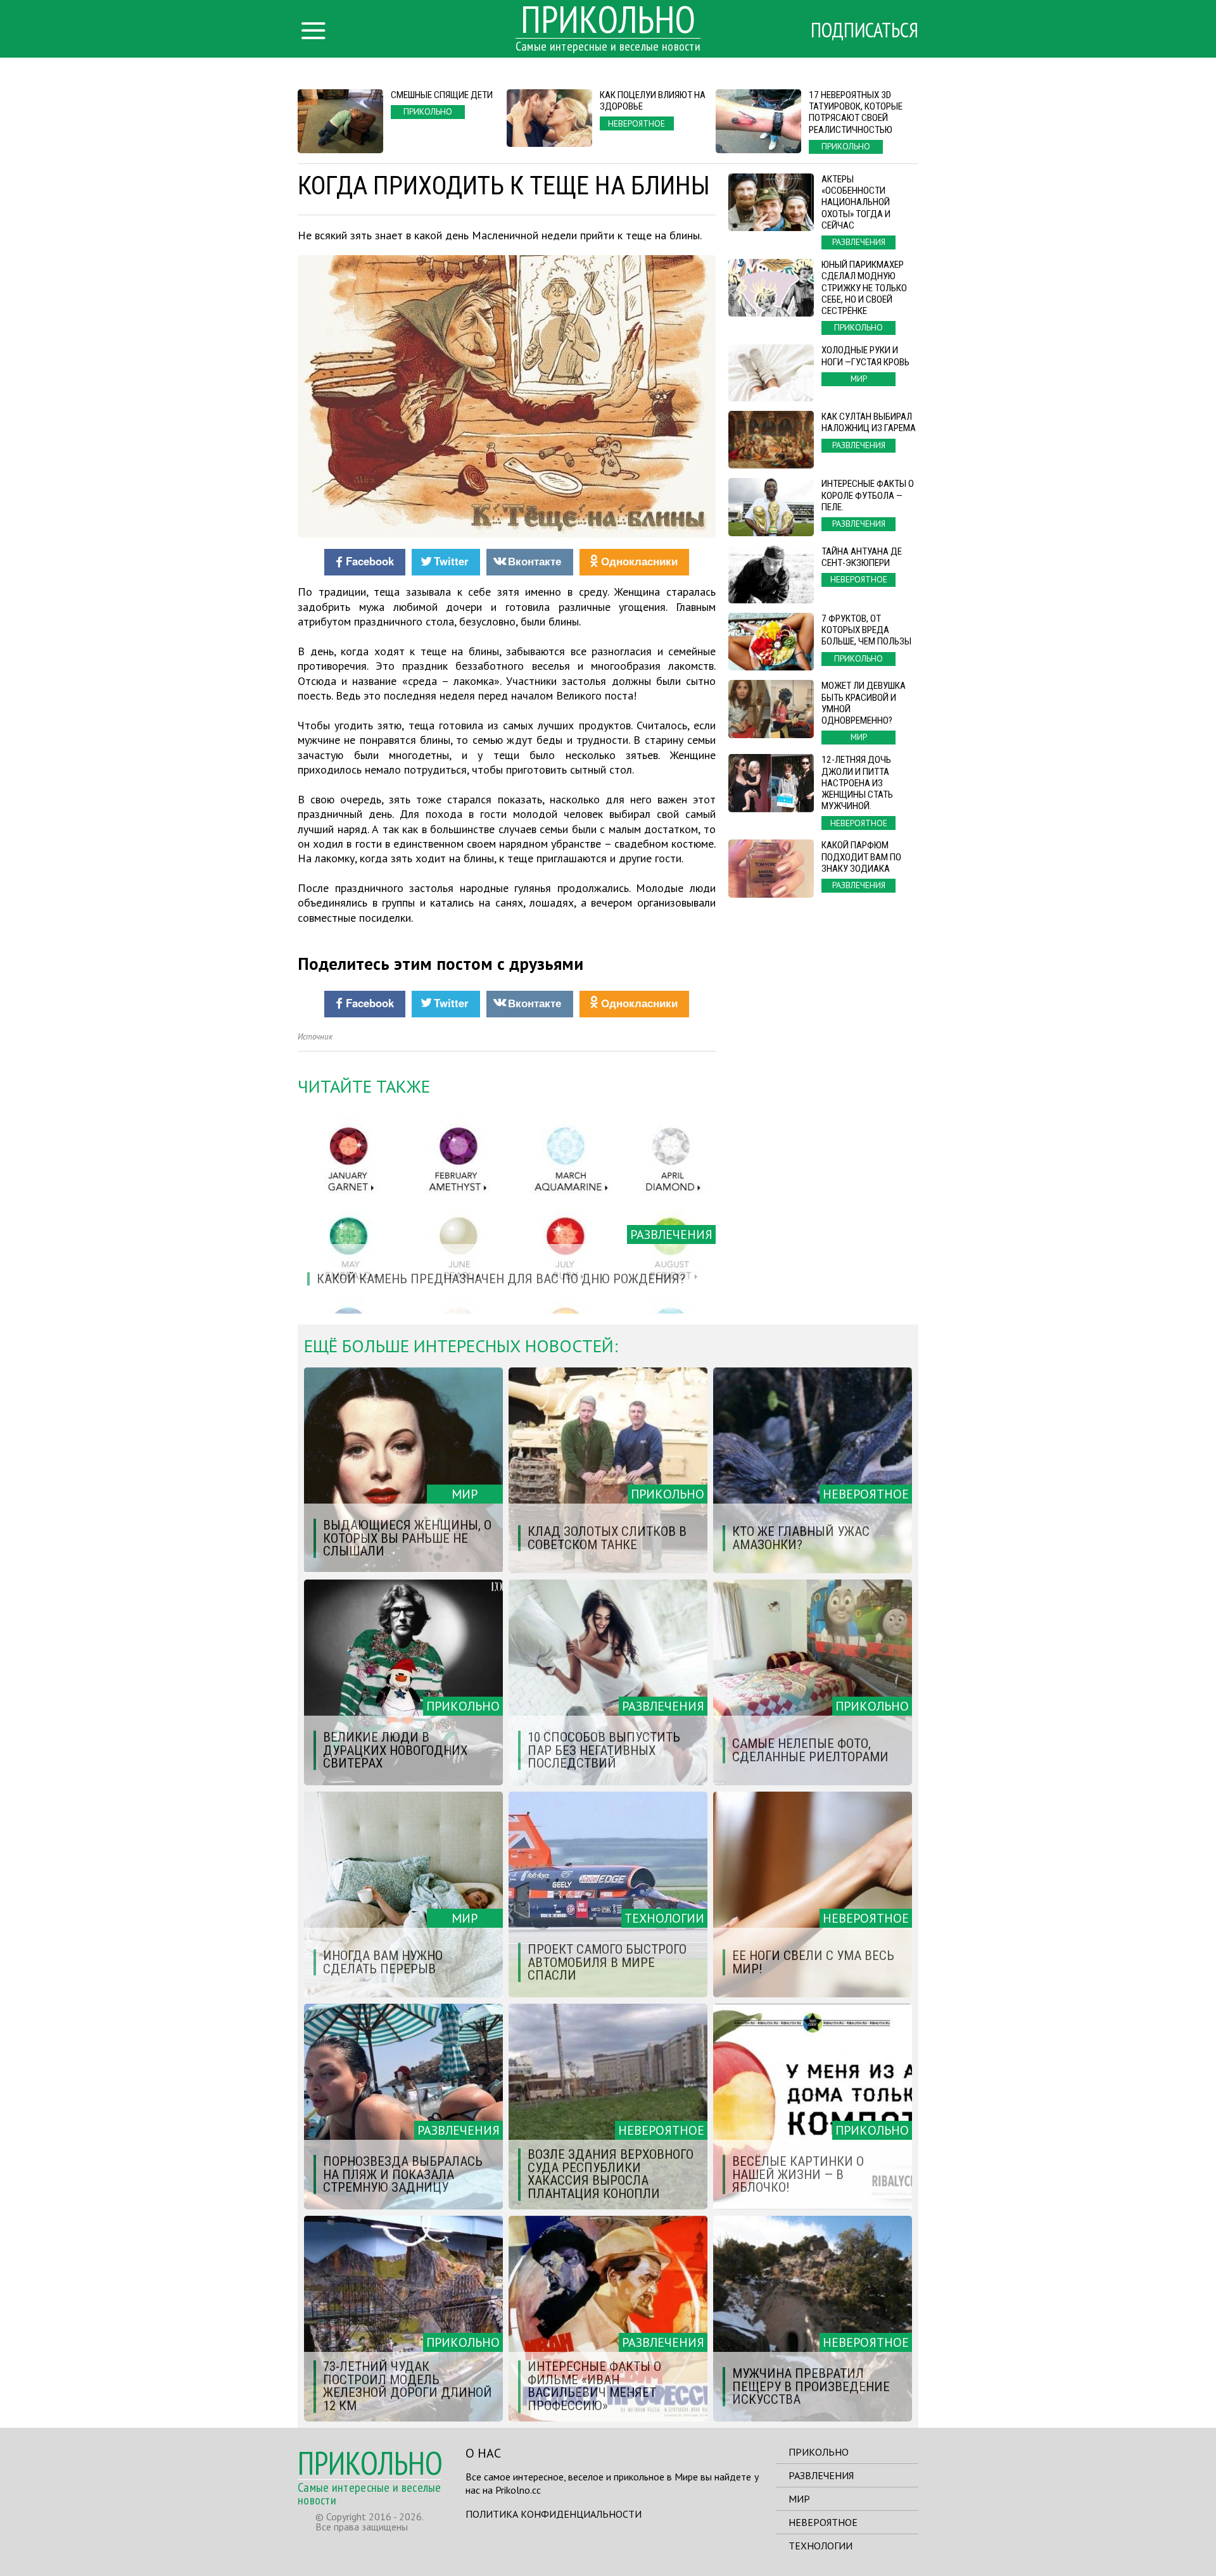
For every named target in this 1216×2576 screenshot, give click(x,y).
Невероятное (823, 2522)
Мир (799, 2499)
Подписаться (864, 30)
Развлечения (821, 2475)
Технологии (820, 2546)
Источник (315, 1037)
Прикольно (819, 2452)
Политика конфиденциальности (554, 2514)
